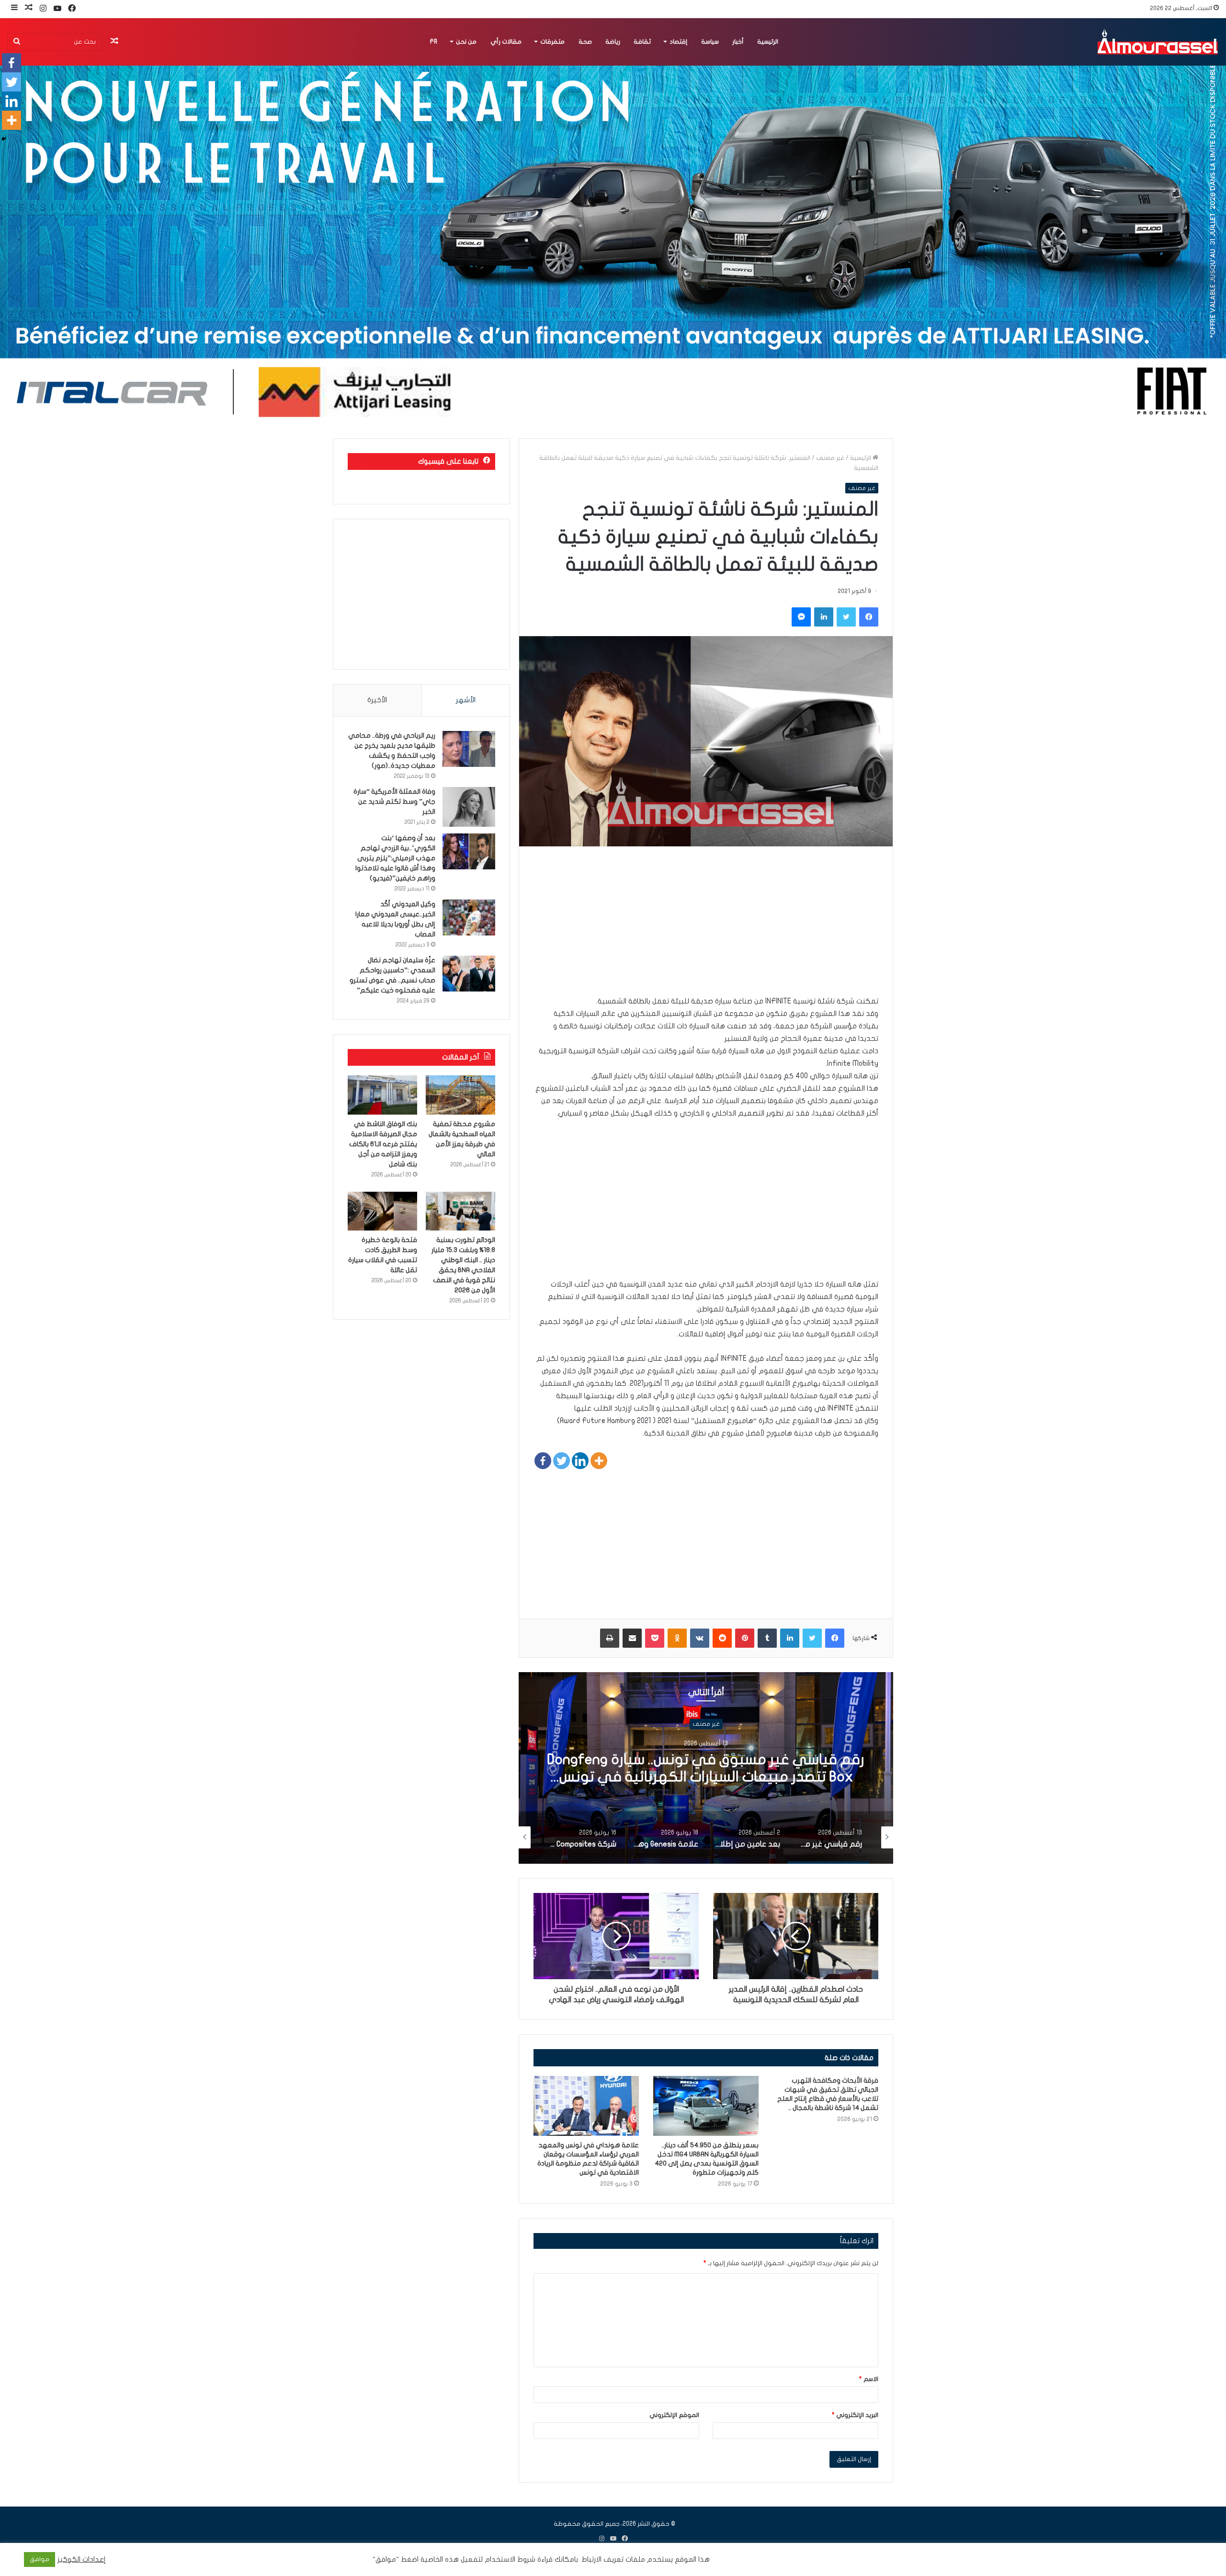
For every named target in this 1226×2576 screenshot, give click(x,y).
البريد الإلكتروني (855, 2415)
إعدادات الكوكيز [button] (82, 2559)
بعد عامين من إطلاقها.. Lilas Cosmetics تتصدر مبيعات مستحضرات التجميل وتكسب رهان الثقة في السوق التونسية (706, 1777)
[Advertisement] (706, 928)
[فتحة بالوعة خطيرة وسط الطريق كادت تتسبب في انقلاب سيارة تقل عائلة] (382, 1211)
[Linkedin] (580, 1461)
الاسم (869, 2379)
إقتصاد (678, 42)
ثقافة (642, 42)
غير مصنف (830, 458)
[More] (599, 1461)
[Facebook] (543, 1461)
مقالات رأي (506, 42)
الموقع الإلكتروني (674, 2415)
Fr (433, 42)
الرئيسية (768, 42)
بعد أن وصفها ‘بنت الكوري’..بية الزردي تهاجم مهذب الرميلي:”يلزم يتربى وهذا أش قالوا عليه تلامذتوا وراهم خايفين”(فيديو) (395, 858)
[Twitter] (562, 1461)
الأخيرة (377, 700)
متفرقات (552, 42)
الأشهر (466, 700)
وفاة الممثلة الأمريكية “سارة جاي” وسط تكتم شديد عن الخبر (394, 802)
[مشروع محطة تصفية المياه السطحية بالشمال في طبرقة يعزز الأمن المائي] (460, 1095)
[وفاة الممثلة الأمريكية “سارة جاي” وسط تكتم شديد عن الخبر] (469, 807)
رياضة (613, 42)
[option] (706, 1768)
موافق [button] (40, 2559)
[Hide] (4, 139)
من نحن (466, 42)
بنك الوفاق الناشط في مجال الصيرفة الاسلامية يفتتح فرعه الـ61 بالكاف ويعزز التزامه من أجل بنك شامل (383, 1144)
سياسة (710, 42)
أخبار (738, 42)
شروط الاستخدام (509, 2559)
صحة (585, 42)
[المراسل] (1157, 42)
